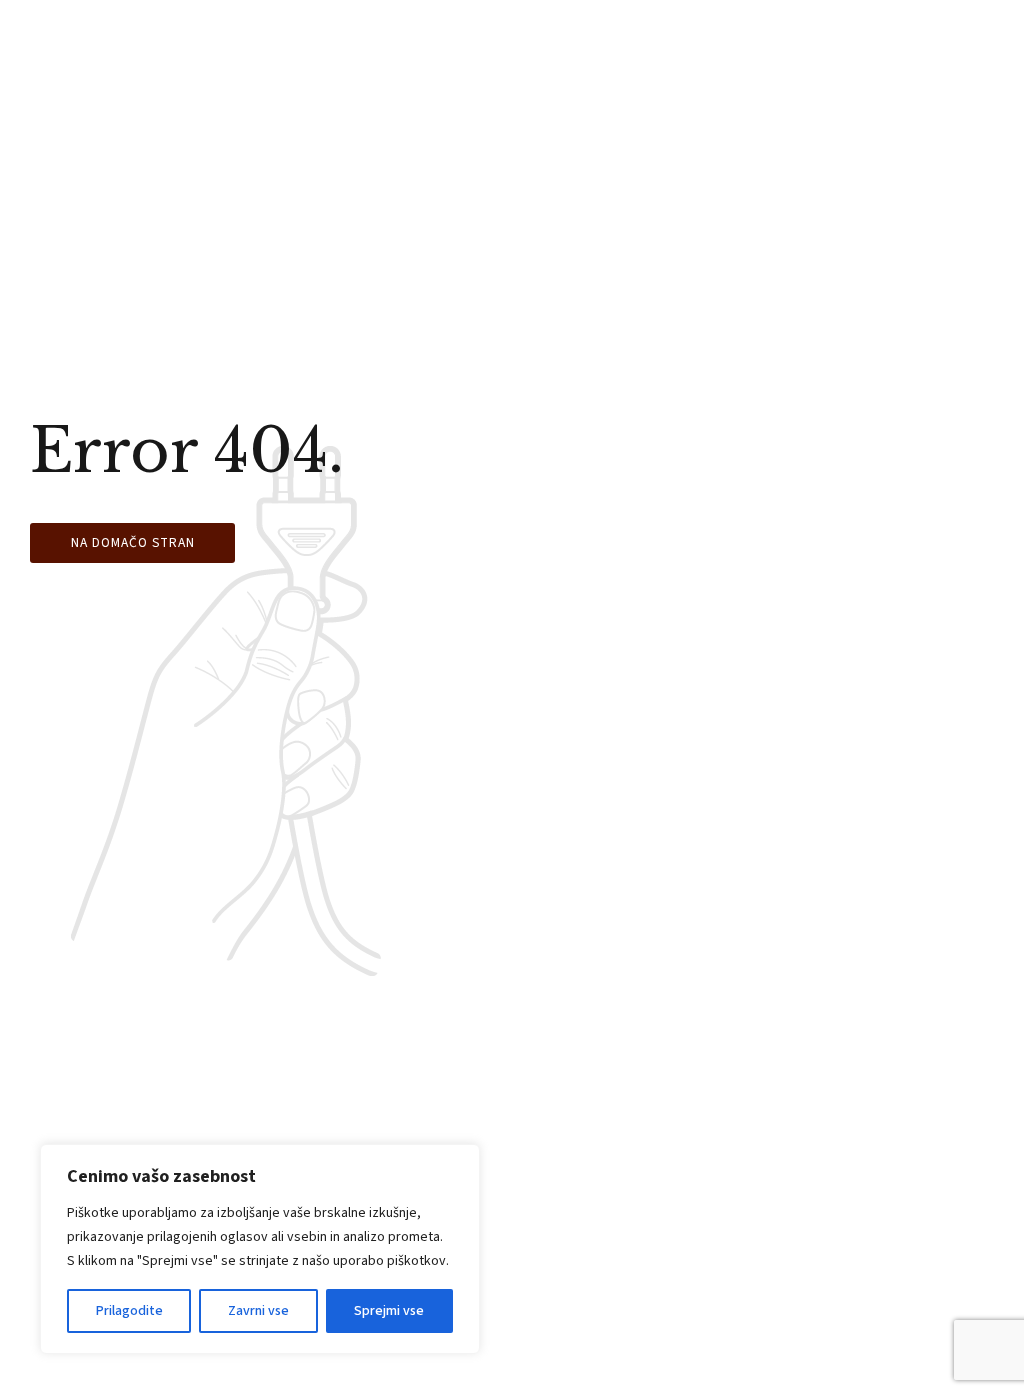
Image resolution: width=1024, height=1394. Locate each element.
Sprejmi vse (389, 1311)
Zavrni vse (258, 1311)
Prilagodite (129, 1311)
